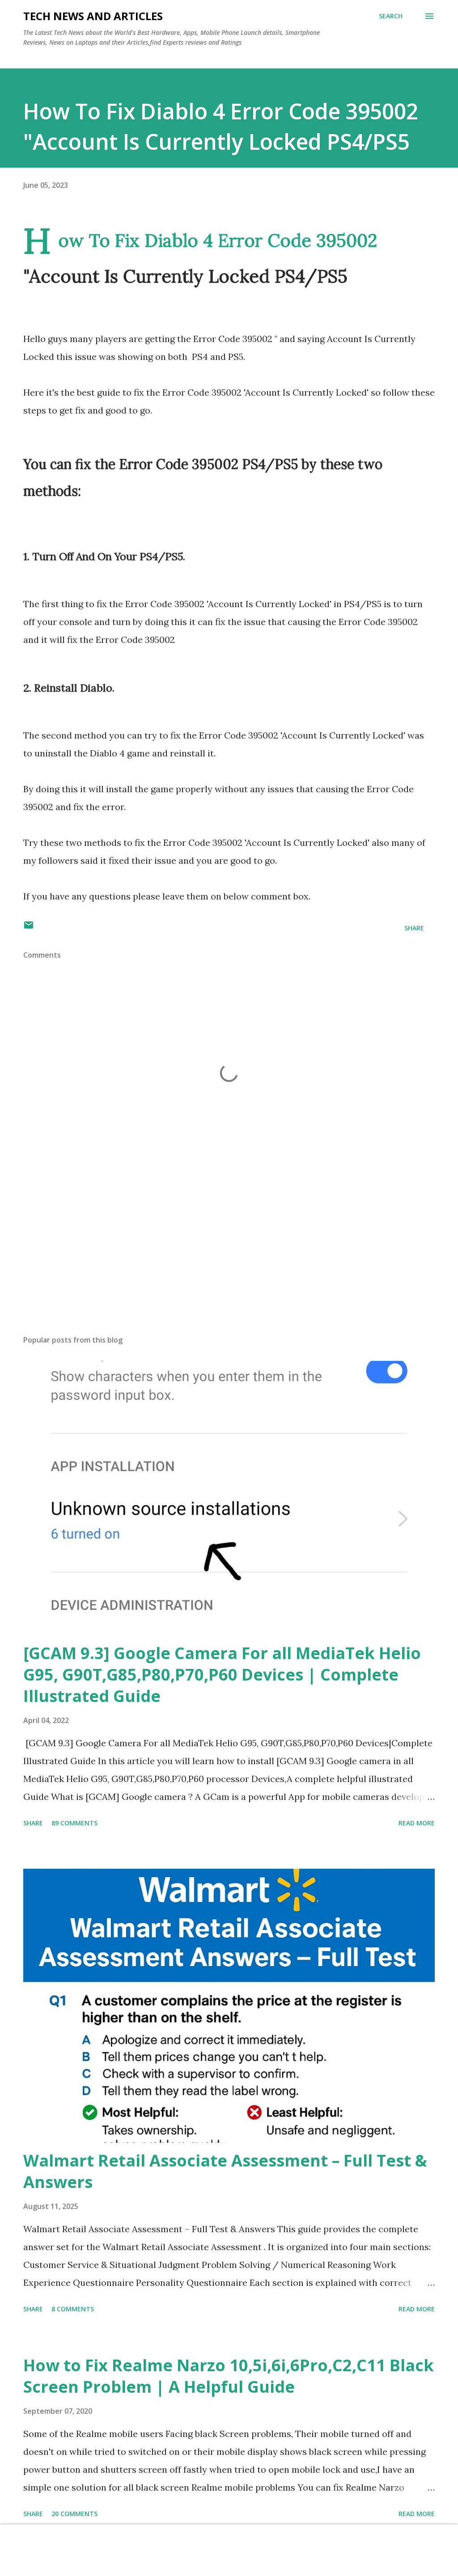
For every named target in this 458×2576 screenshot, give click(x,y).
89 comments (74, 1823)
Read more (417, 1823)
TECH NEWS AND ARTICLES (93, 16)
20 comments (74, 2514)
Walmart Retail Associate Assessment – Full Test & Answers (225, 2171)
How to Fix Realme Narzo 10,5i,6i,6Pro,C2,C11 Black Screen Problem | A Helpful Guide (229, 2376)
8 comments (73, 2309)
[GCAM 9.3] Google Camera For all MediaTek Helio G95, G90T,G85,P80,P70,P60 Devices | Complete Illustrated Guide (222, 1674)
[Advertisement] (229, 1258)
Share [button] (414, 928)
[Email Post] (29, 928)
